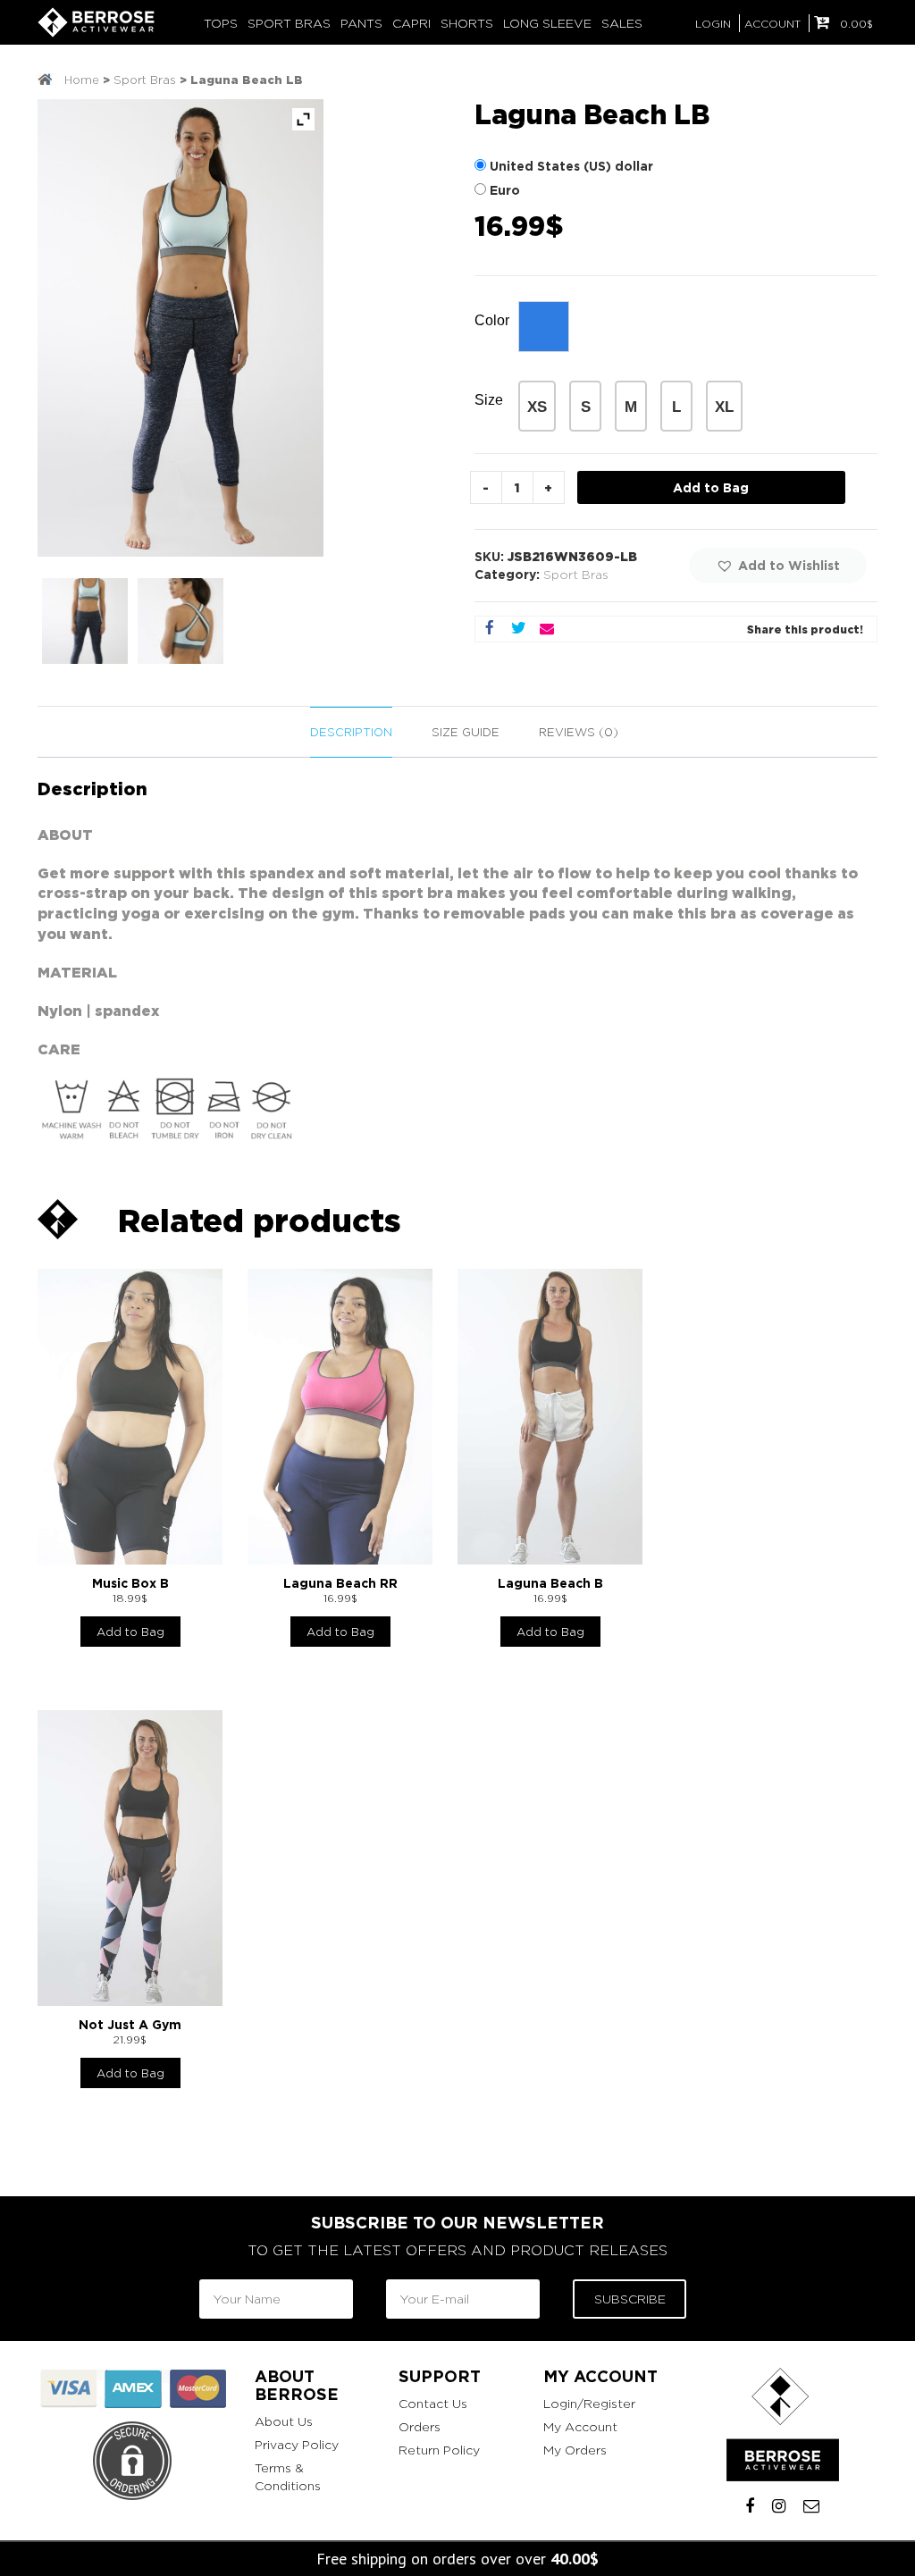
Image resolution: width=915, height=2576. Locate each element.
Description (351, 732)
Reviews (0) (579, 732)
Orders (420, 2426)
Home (82, 80)
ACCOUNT (772, 24)
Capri (411, 23)
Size (489, 400)
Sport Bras (289, 23)
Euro (505, 190)
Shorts (467, 23)
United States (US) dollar (571, 166)
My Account (580, 2426)
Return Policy (439, 2450)
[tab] (351, 733)
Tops (221, 23)
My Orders (575, 2450)
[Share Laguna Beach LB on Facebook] (490, 629)
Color (492, 320)
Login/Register (589, 2403)
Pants (361, 23)
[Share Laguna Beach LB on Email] (547, 629)
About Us (284, 2421)
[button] (778, 566)
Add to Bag (711, 487)
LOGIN (713, 24)
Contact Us (433, 2403)
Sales (622, 23)
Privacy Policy (297, 2444)
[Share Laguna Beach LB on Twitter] (518, 629)
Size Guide (466, 732)
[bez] (180, 621)
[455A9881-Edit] (85, 621)
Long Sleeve (547, 23)
